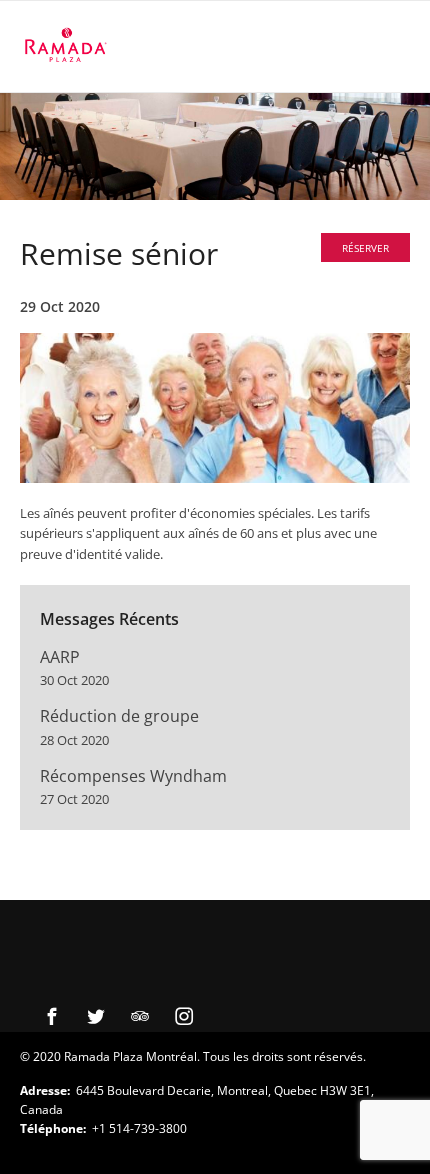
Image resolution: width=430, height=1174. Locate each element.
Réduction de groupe (119, 716)
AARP (60, 657)
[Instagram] (184, 1016)
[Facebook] (52, 1016)
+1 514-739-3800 (139, 1128)
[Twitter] (96, 1016)
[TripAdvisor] (140, 1016)
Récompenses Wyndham (133, 776)
